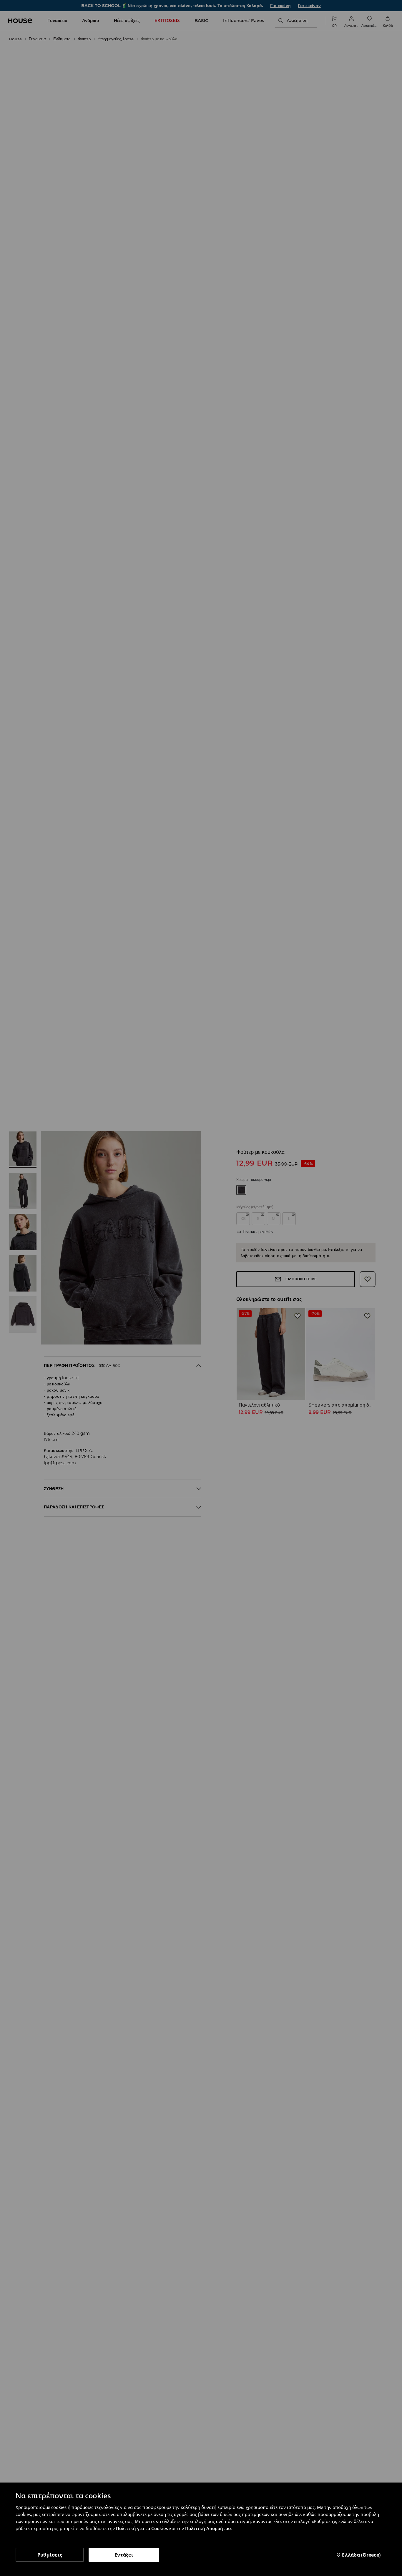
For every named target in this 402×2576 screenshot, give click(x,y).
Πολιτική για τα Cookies (142, 2528)
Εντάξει (124, 2555)
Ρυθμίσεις (50, 2555)
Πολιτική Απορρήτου (208, 2528)
